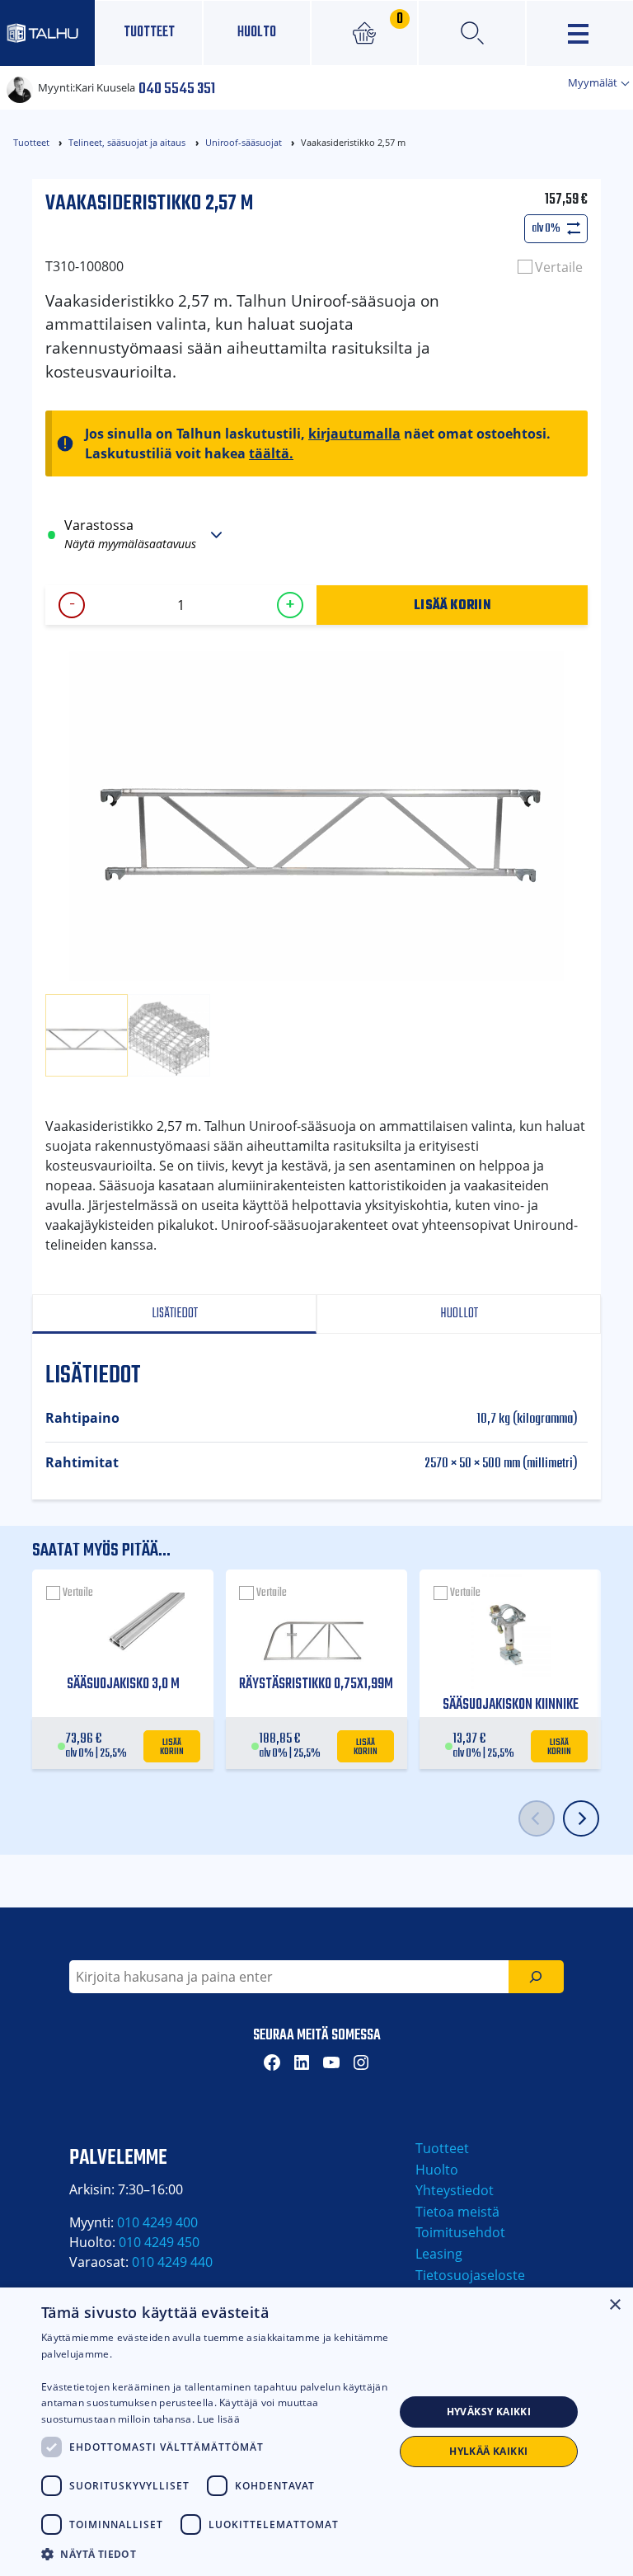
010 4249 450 (159, 2242)
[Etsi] (536, 1977)
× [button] (614, 2305)
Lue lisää (218, 2419)
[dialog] (316, 2432)
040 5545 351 (177, 87)
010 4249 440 (172, 2262)
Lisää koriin (452, 604)
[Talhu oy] (47, 33)
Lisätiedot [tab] (175, 1314)
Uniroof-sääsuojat (244, 142)
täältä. (271, 453)
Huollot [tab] (459, 1314)
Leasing (439, 2254)
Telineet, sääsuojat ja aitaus (127, 142)
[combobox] (289, 1977)
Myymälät (594, 82)
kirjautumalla (354, 434)
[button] (218, 2554)
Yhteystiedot (455, 2190)
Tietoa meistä (457, 2212)
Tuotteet (149, 33)
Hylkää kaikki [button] (488, 2451)
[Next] (581, 1818)
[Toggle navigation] (580, 33)
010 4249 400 (157, 2222)
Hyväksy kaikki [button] (489, 2412)
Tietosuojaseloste (470, 2275)
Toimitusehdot (460, 2232)
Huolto (257, 33)
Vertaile (559, 267)
